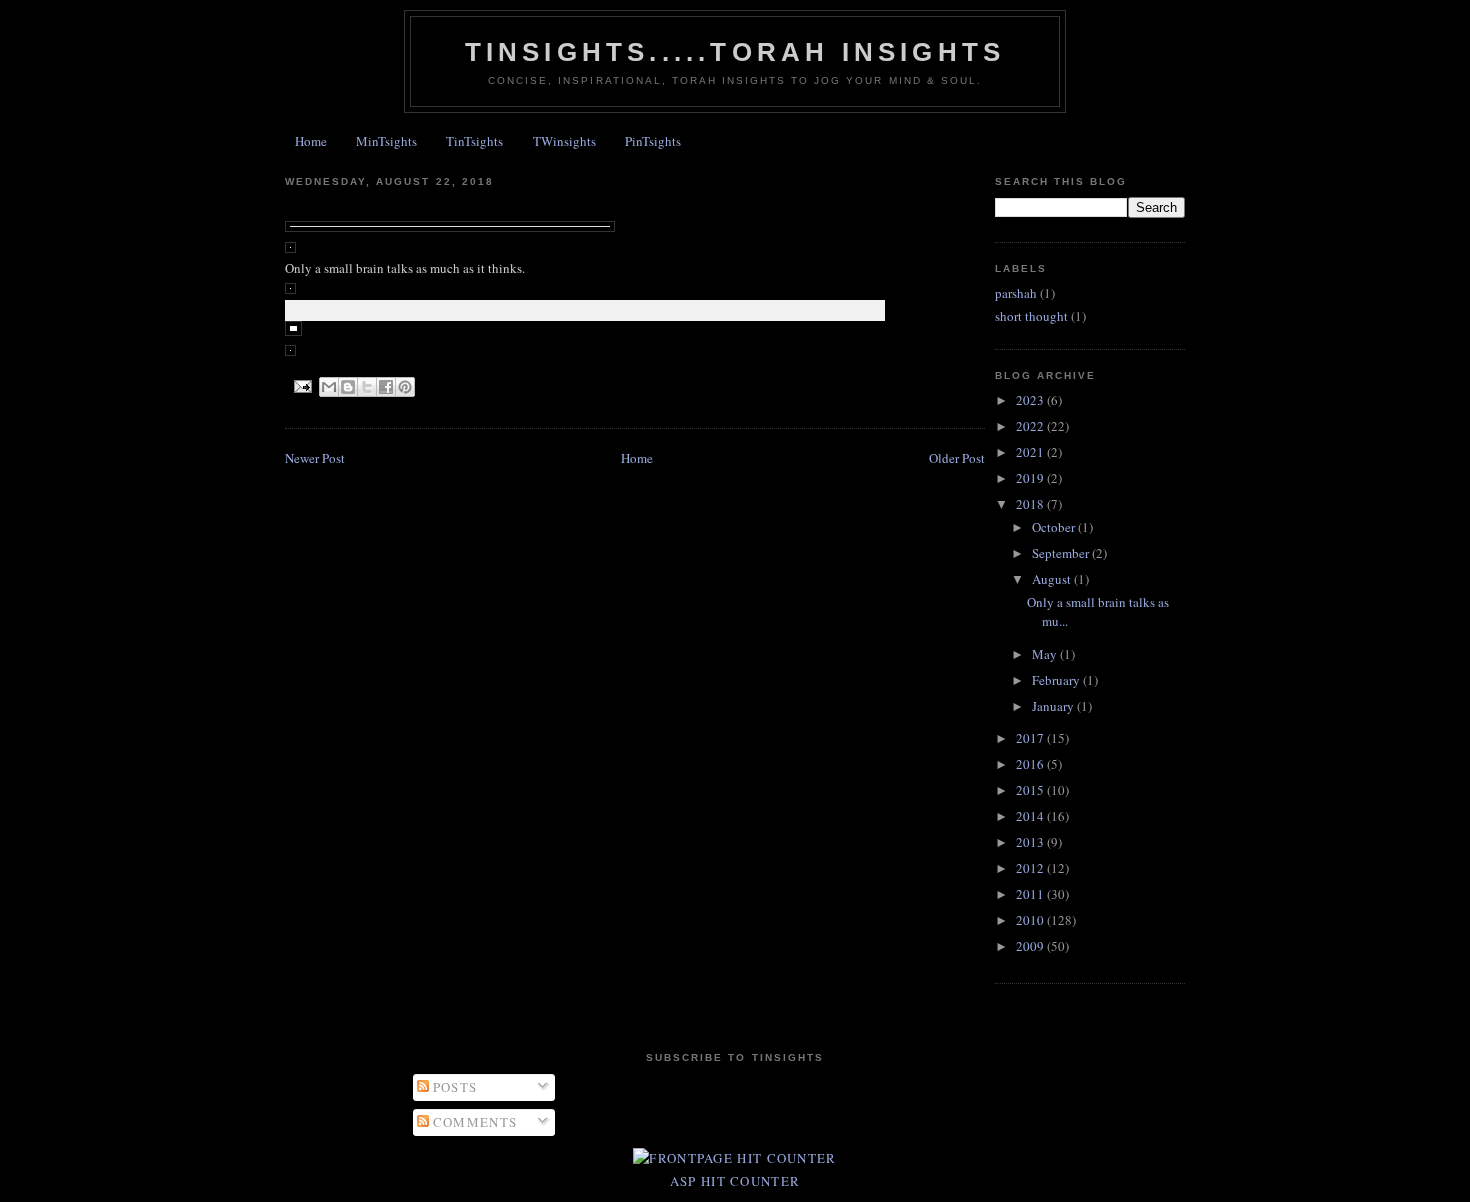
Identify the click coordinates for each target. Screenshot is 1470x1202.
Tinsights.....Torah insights (735, 52)
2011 (1031, 894)
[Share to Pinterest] (405, 387)
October (1055, 527)
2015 (1031, 790)
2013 (1031, 842)
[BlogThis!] (348, 387)
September (1062, 553)
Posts (453, 1087)
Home (311, 141)
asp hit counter (735, 1181)
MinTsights (386, 141)
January (1054, 706)
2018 (1031, 504)
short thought (1031, 316)
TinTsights (474, 141)
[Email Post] (302, 385)
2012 (1031, 868)
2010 (1031, 920)
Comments (473, 1122)
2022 (1031, 426)
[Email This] (329, 387)
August (1053, 579)
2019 (1031, 478)
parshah (1016, 293)
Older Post (957, 458)
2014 (1031, 816)
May (1046, 654)
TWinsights (564, 141)
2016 (1031, 764)
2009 (1031, 946)
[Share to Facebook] (386, 387)
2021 (1031, 452)
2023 (1031, 400)
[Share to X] (367, 387)
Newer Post (315, 458)
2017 (1031, 738)
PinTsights (653, 141)
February (1057, 680)
